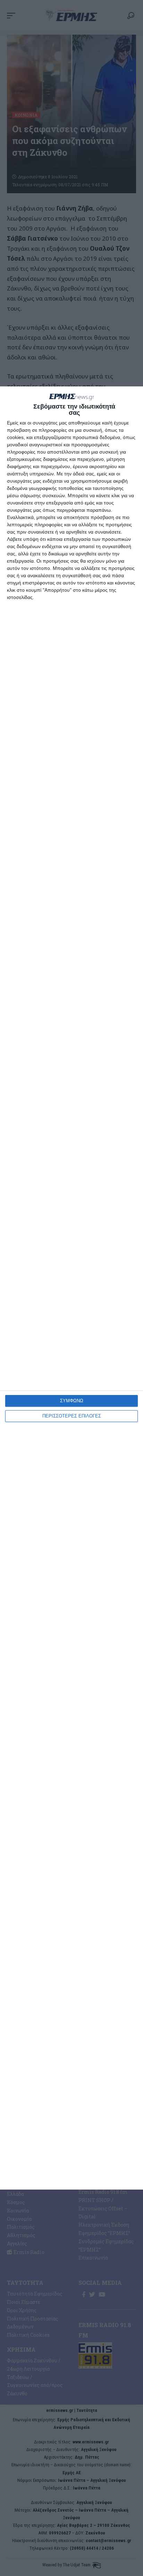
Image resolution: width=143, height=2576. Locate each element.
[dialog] (71, 1288)
